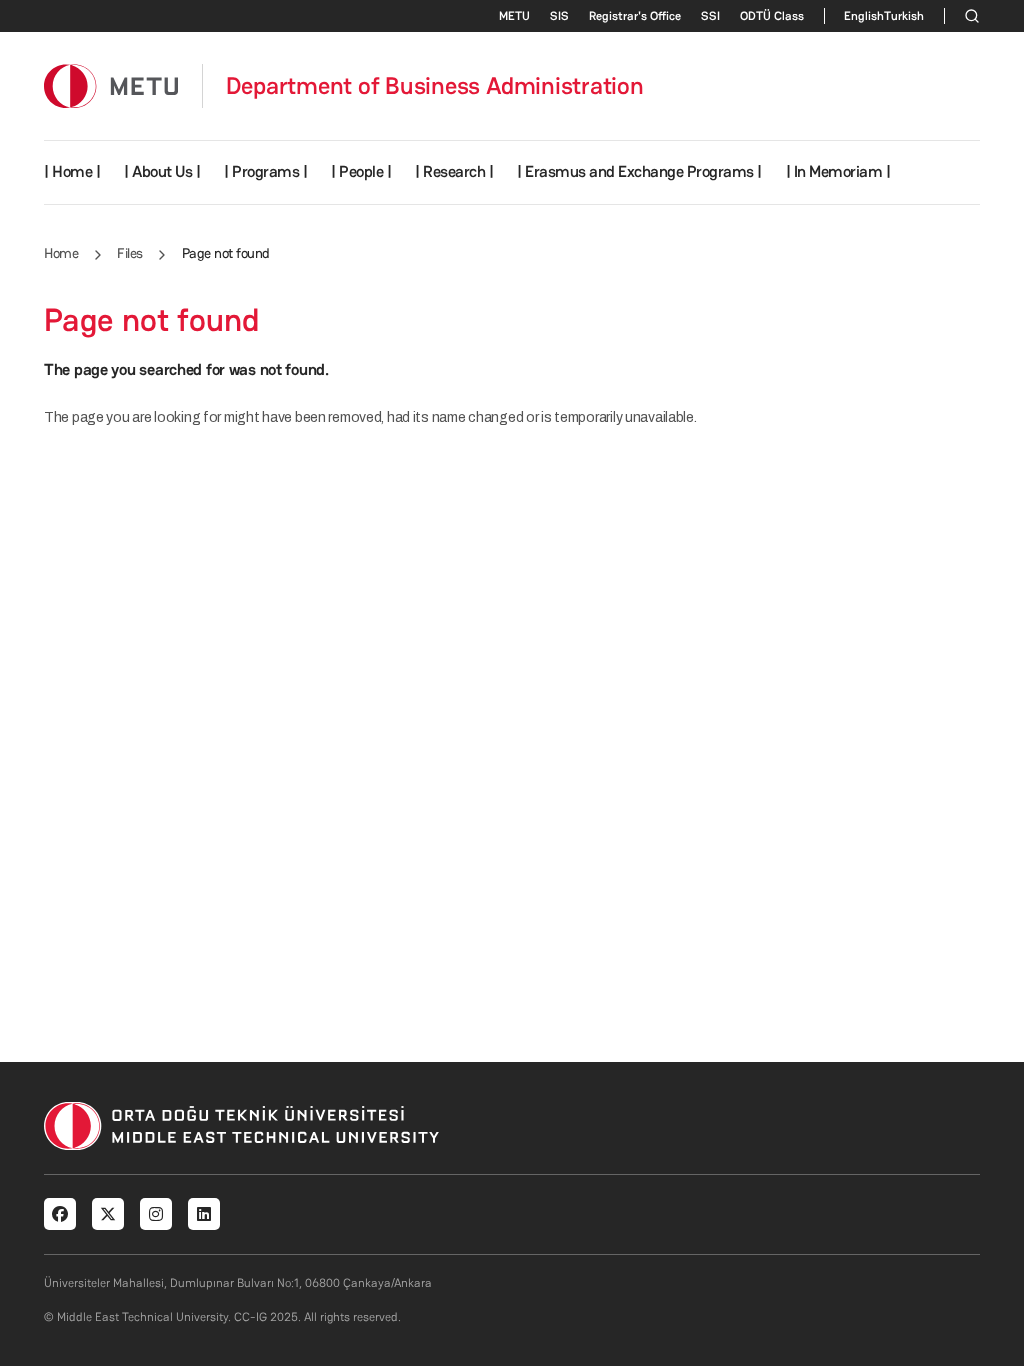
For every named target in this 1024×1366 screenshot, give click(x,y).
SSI (710, 16)
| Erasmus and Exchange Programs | (639, 171)
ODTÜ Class (772, 16)
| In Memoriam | (838, 171)
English (864, 16)
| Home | (72, 171)
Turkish (904, 16)
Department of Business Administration (435, 86)
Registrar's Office (635, 16)
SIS (559, 16)
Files (130, 253)
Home (61, 253)
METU (514, 16)
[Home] (111, 85)
